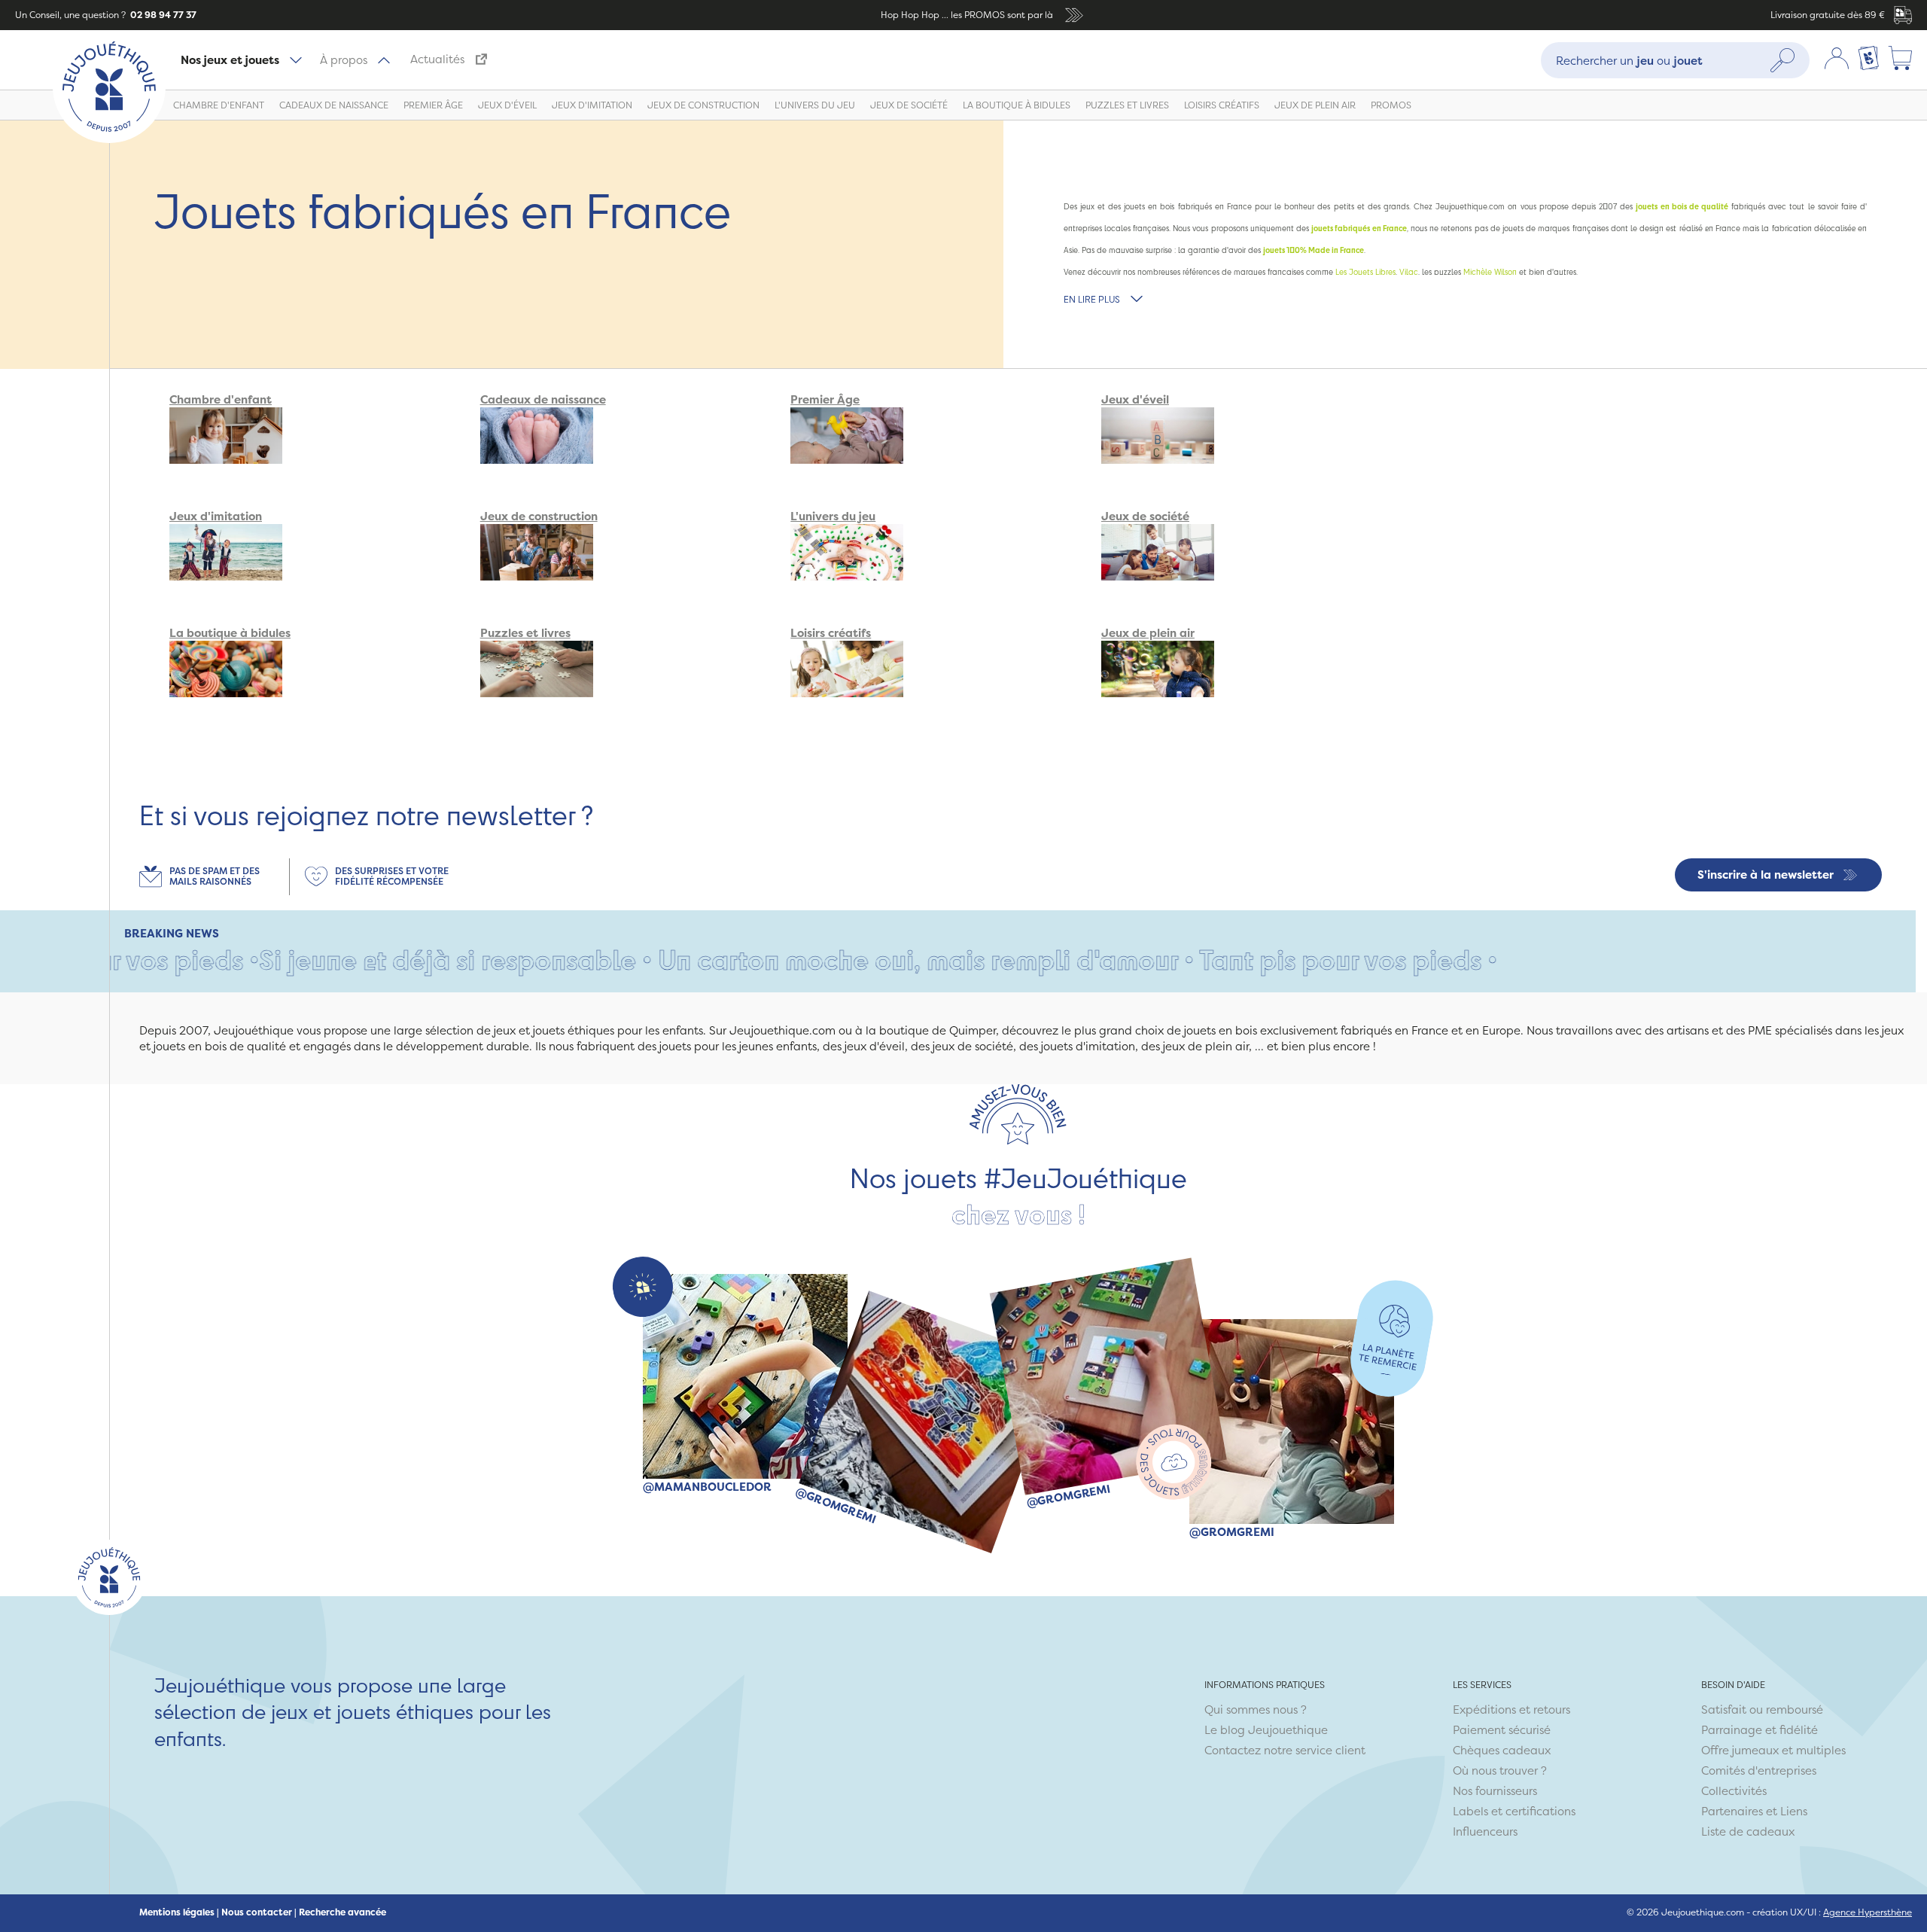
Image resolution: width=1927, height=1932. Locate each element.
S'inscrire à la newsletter (1766, 875)
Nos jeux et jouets (230, 60)
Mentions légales (177, 1912)
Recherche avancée (342, 1912)
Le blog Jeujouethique (1266, 1730)
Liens (1794, 1811)
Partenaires (1732, 1811)
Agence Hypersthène (1868, 1912)
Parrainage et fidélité (1760, 1730)
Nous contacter (257, 1912)
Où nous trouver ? (1500, 1770)
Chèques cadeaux (1502, 1750)
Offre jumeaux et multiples (1773, 1750)
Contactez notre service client (1285, 1750)
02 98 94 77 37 (162, 15)
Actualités (437, 59)
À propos (344, 60)
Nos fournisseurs (1495, 1791)
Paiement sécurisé (1502, 1730)
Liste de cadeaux (1748, 1831)
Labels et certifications (1514, 1811)
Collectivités (1734, 1791)
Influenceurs (1485, 1831)
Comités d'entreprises (1759, 1770)
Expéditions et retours (1511, 1710)
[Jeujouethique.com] (109, 139)
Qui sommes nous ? (1256, 1710)
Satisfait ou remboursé (1762, 1710)
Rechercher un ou (1629, 60)
